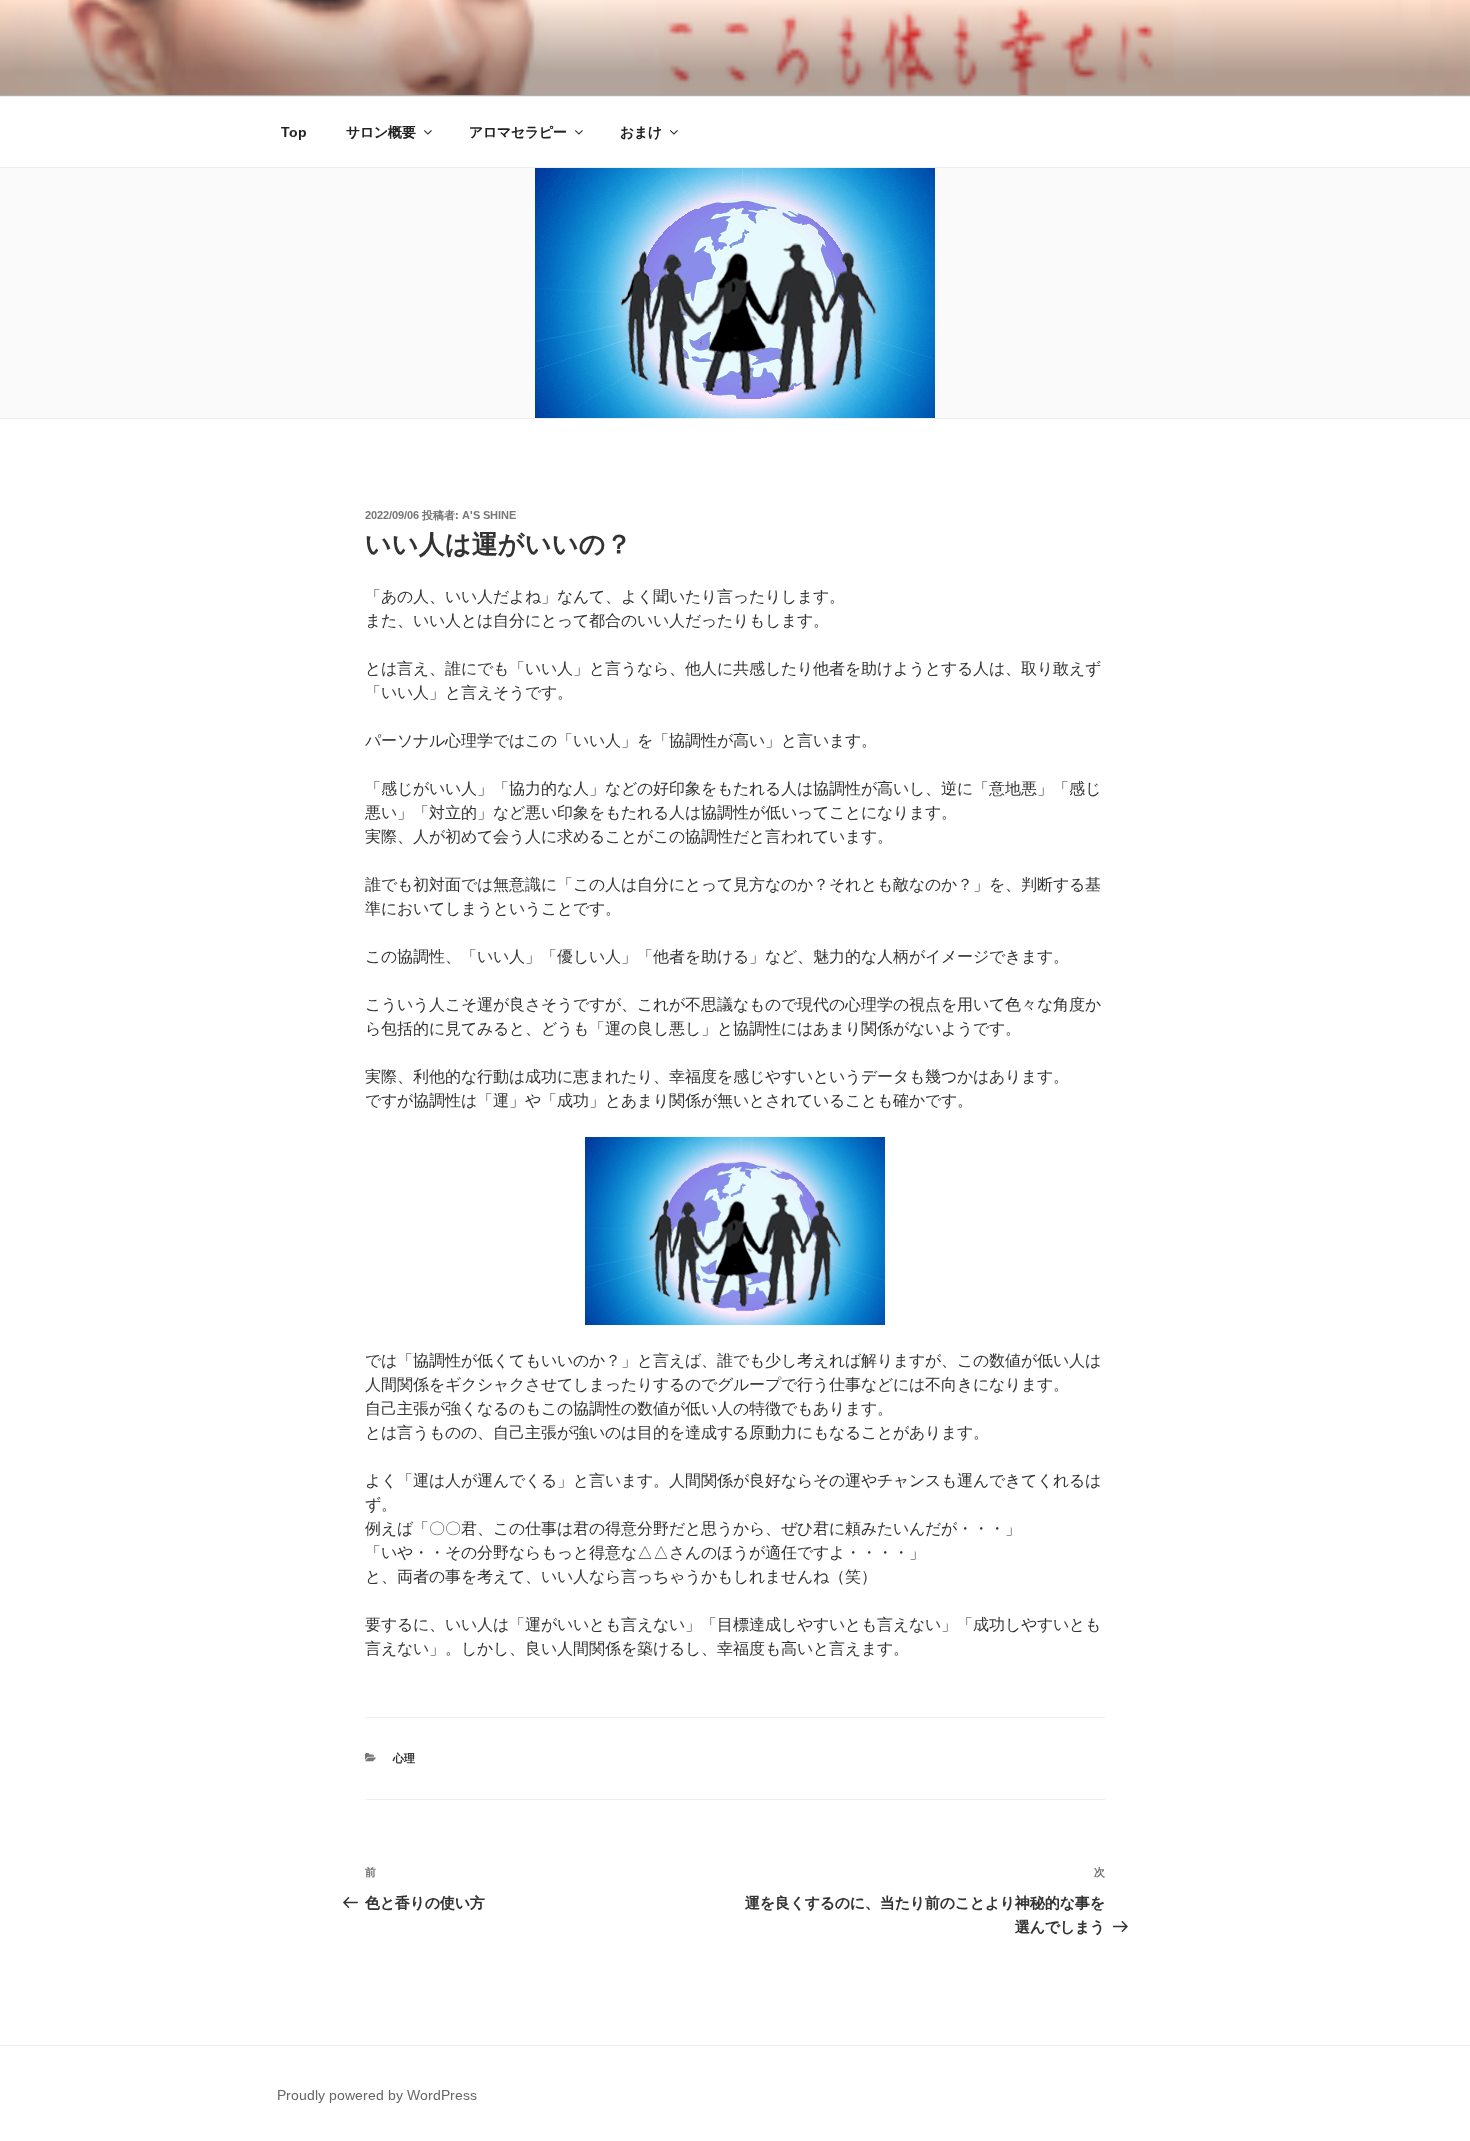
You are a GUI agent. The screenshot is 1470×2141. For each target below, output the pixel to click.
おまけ (641, 132)
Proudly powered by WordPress (377, 2095)
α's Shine (489, 515)
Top (294, 132)
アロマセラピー (518, 132)
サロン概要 (381, 132)
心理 (404, 1758)
